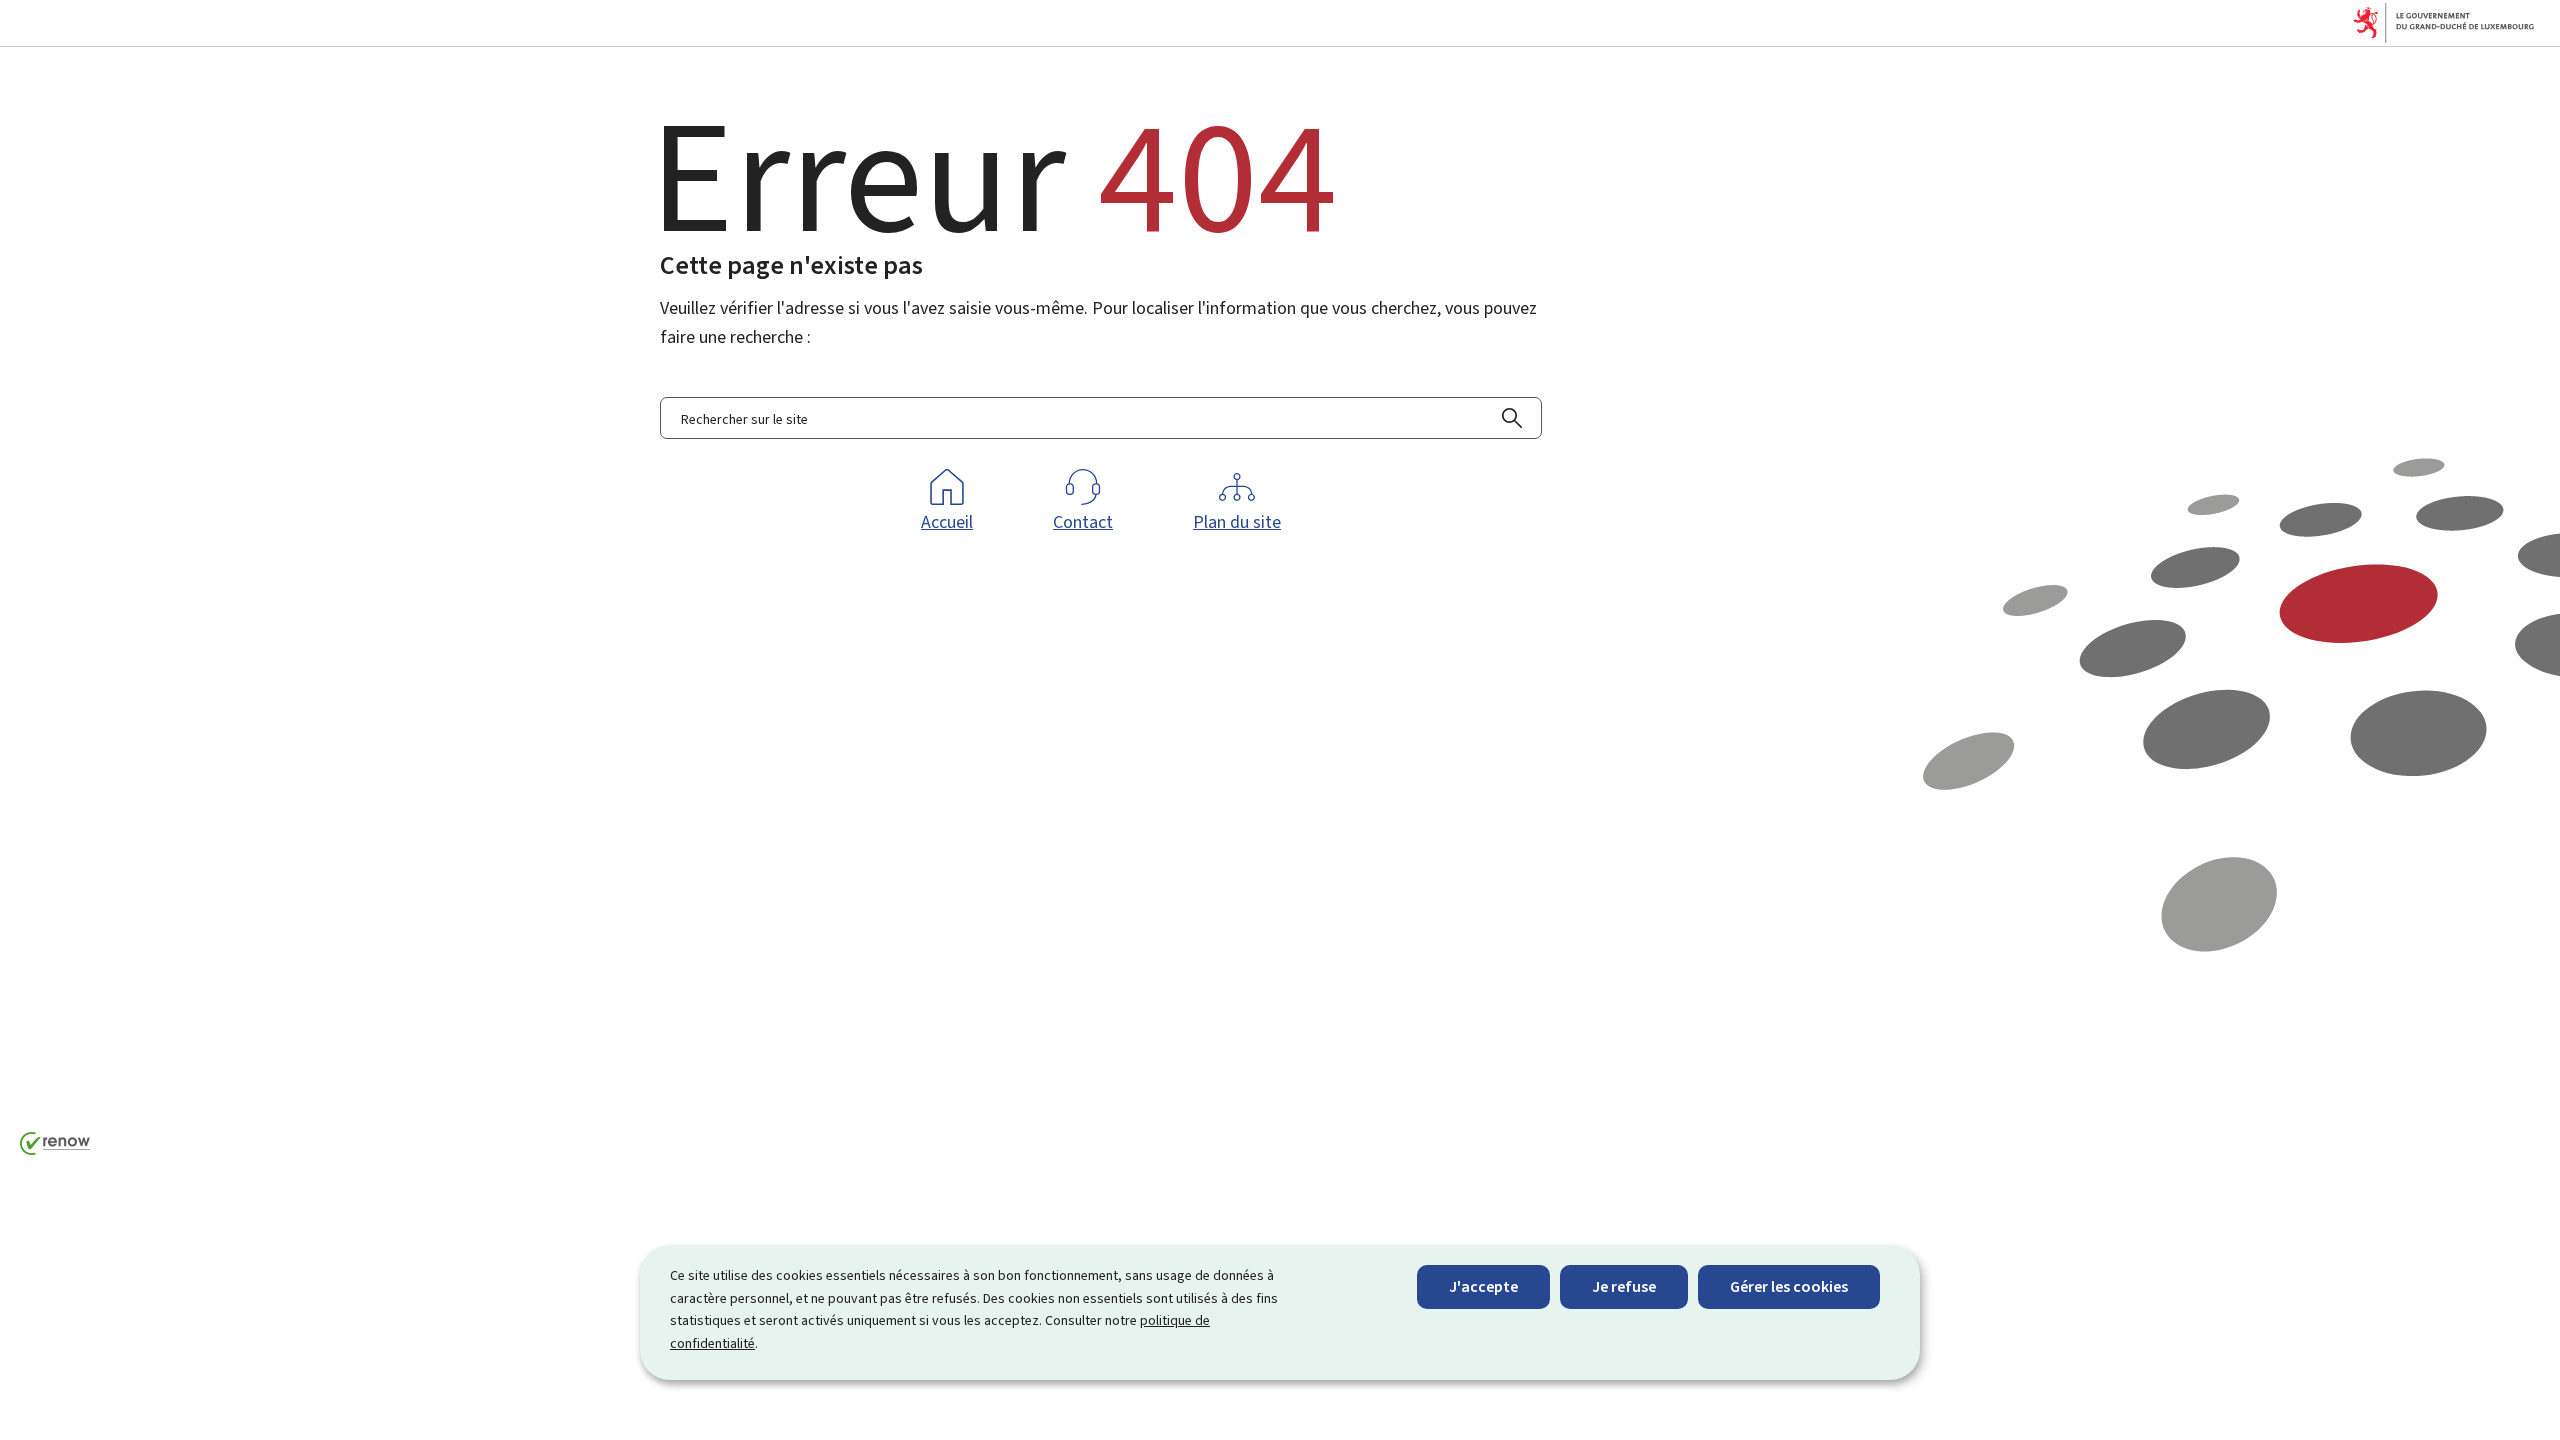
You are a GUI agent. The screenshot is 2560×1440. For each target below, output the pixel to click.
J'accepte (1483, 1286)
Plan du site (1237, 522)
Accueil (947, 522)
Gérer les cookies (1789, 1286)
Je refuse (1624, 1286)
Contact (1083, 522)
